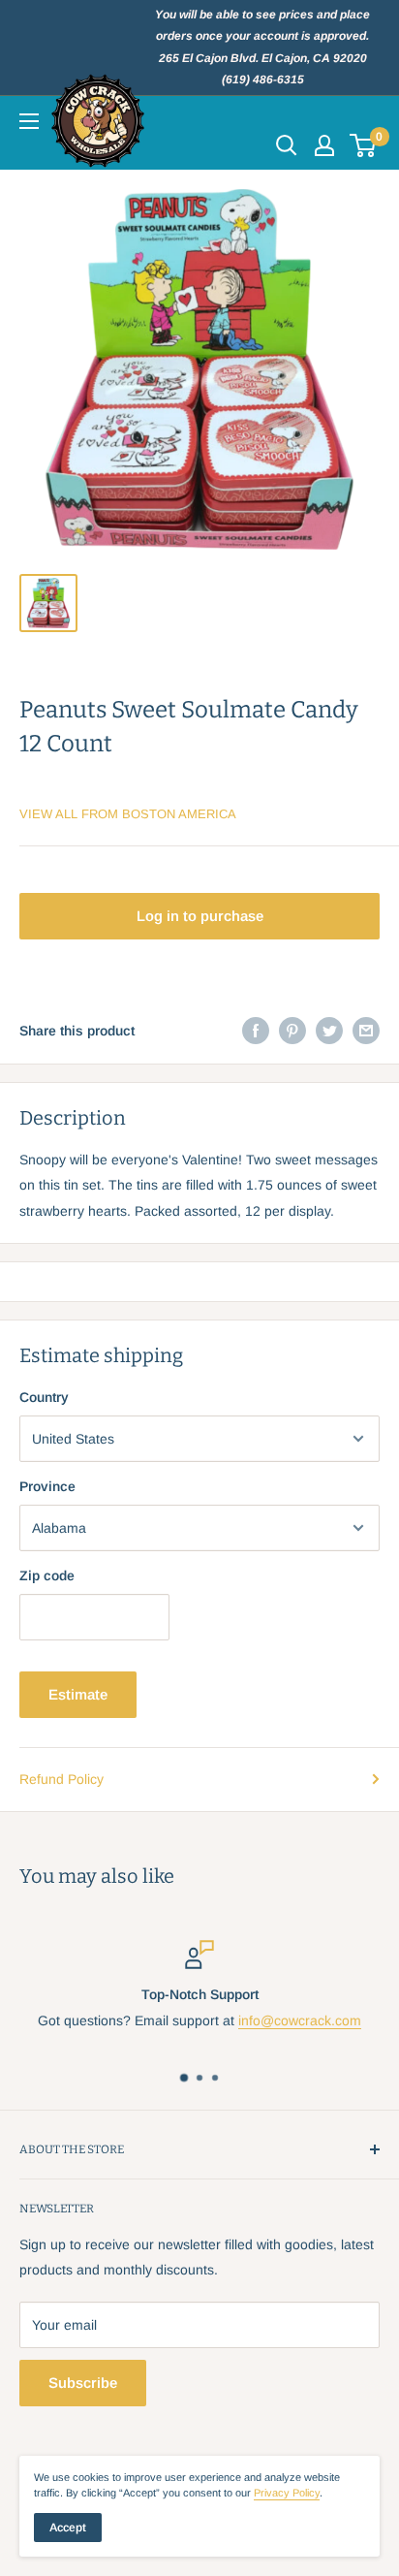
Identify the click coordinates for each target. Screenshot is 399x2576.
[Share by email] (366, 1031)
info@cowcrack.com (300, 2020)
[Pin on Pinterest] (292, 1031)
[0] (364, 145)
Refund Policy (61, 1779)
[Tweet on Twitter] (329, 1031)
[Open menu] (29, 121)
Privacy (287, 2493)
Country (44, 1397)
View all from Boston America (128, 814)
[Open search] (287, 145)
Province (47, 1486)
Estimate (78, 1694)
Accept (68, 2528)
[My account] (324, 145)
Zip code (47, 1575)
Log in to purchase (200, 916)
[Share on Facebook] (256, 1031)
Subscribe (83, 2383)
